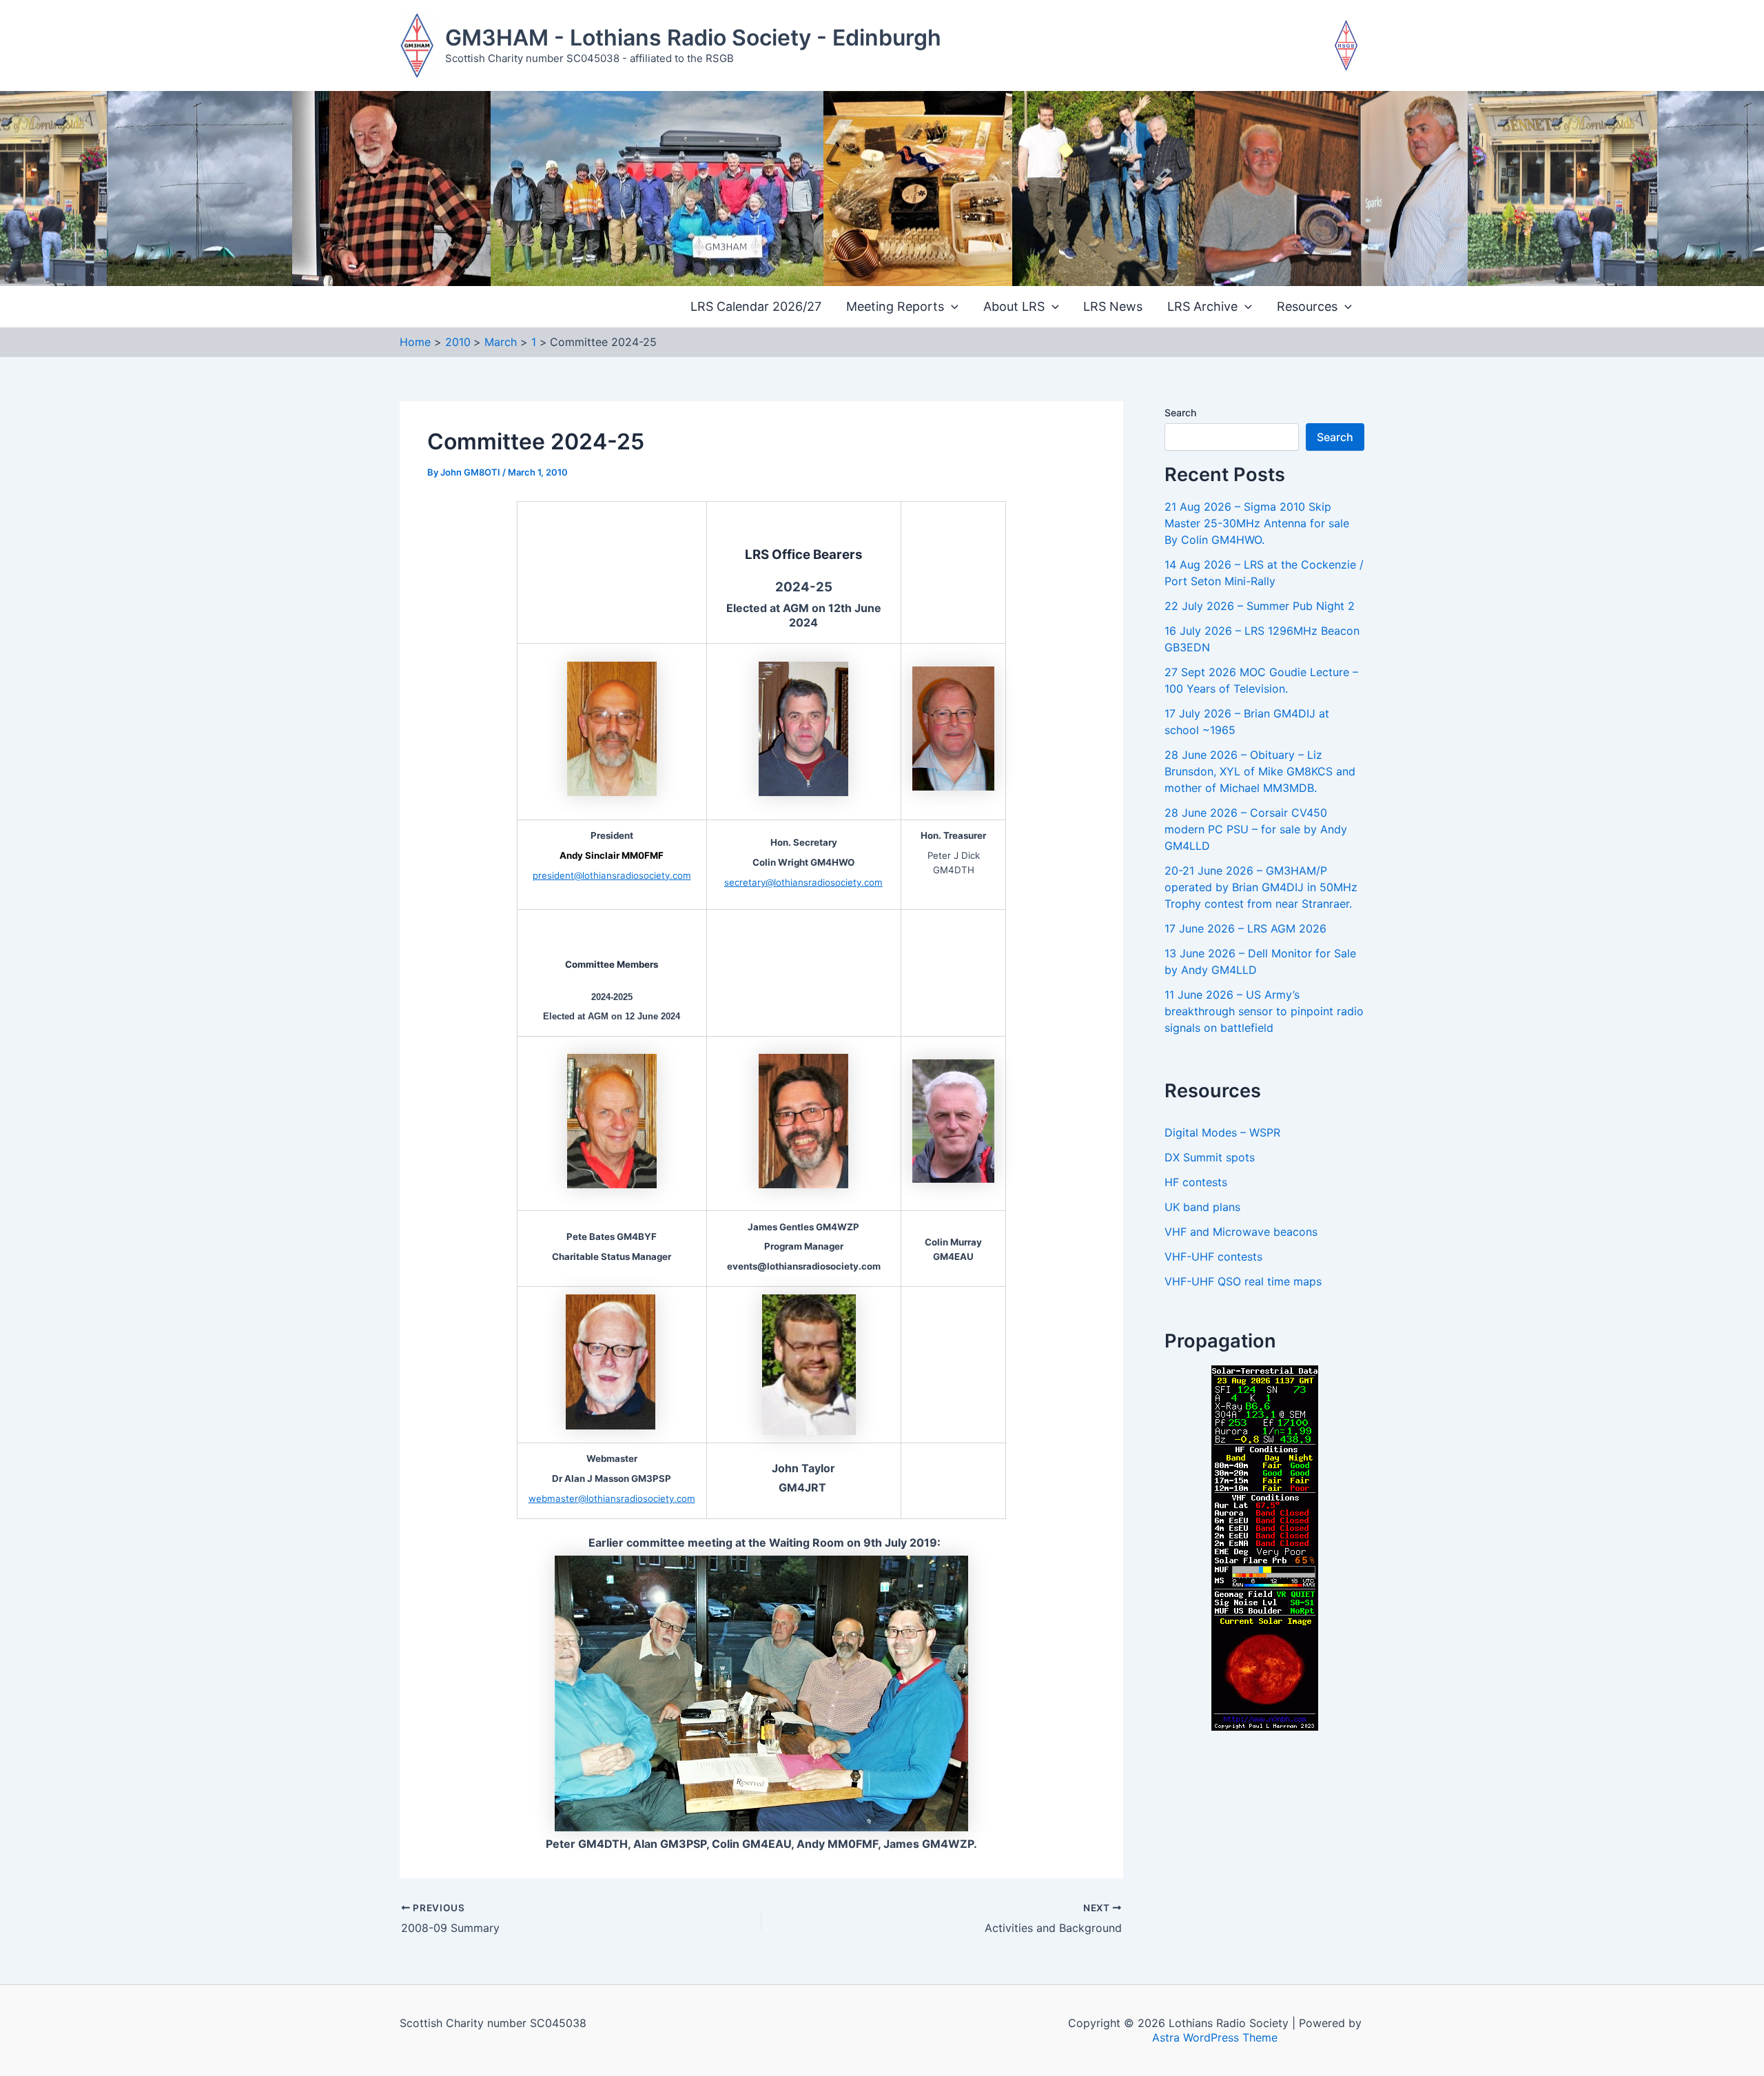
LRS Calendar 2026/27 (756, 306)
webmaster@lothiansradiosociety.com (612, 1498)
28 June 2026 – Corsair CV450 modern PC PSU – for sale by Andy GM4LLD (1256, 829)
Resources (1307, 306)
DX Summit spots (1210, 1157)
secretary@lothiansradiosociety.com (803, 882)
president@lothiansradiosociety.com (612, 875)
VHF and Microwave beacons (1241, 1232)
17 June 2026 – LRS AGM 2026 (1245, 928)
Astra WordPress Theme (1215, 2037)
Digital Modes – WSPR (1222, 1132)
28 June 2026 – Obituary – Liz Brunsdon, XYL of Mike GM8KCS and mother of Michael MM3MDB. (1260, 771)
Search (1180, 413)
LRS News (1113, 306)
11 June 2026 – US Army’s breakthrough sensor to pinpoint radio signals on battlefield (1264, 1011)
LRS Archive (1202, 306)
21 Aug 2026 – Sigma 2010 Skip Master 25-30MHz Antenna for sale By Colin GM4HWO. (1257, 523)
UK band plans (1202, 1207)
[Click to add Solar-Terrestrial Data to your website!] (1265, 1547)
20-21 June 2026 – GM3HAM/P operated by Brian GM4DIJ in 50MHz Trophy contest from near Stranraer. (1261, 887)
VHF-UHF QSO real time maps (1243, 1281)
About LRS (1014, 306)
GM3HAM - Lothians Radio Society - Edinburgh (693, 38)
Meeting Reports (895, 306)
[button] (951, 307)
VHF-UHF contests (1213, 1256)
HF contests (1196, 1182)
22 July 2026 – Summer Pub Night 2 (1260, 606)
